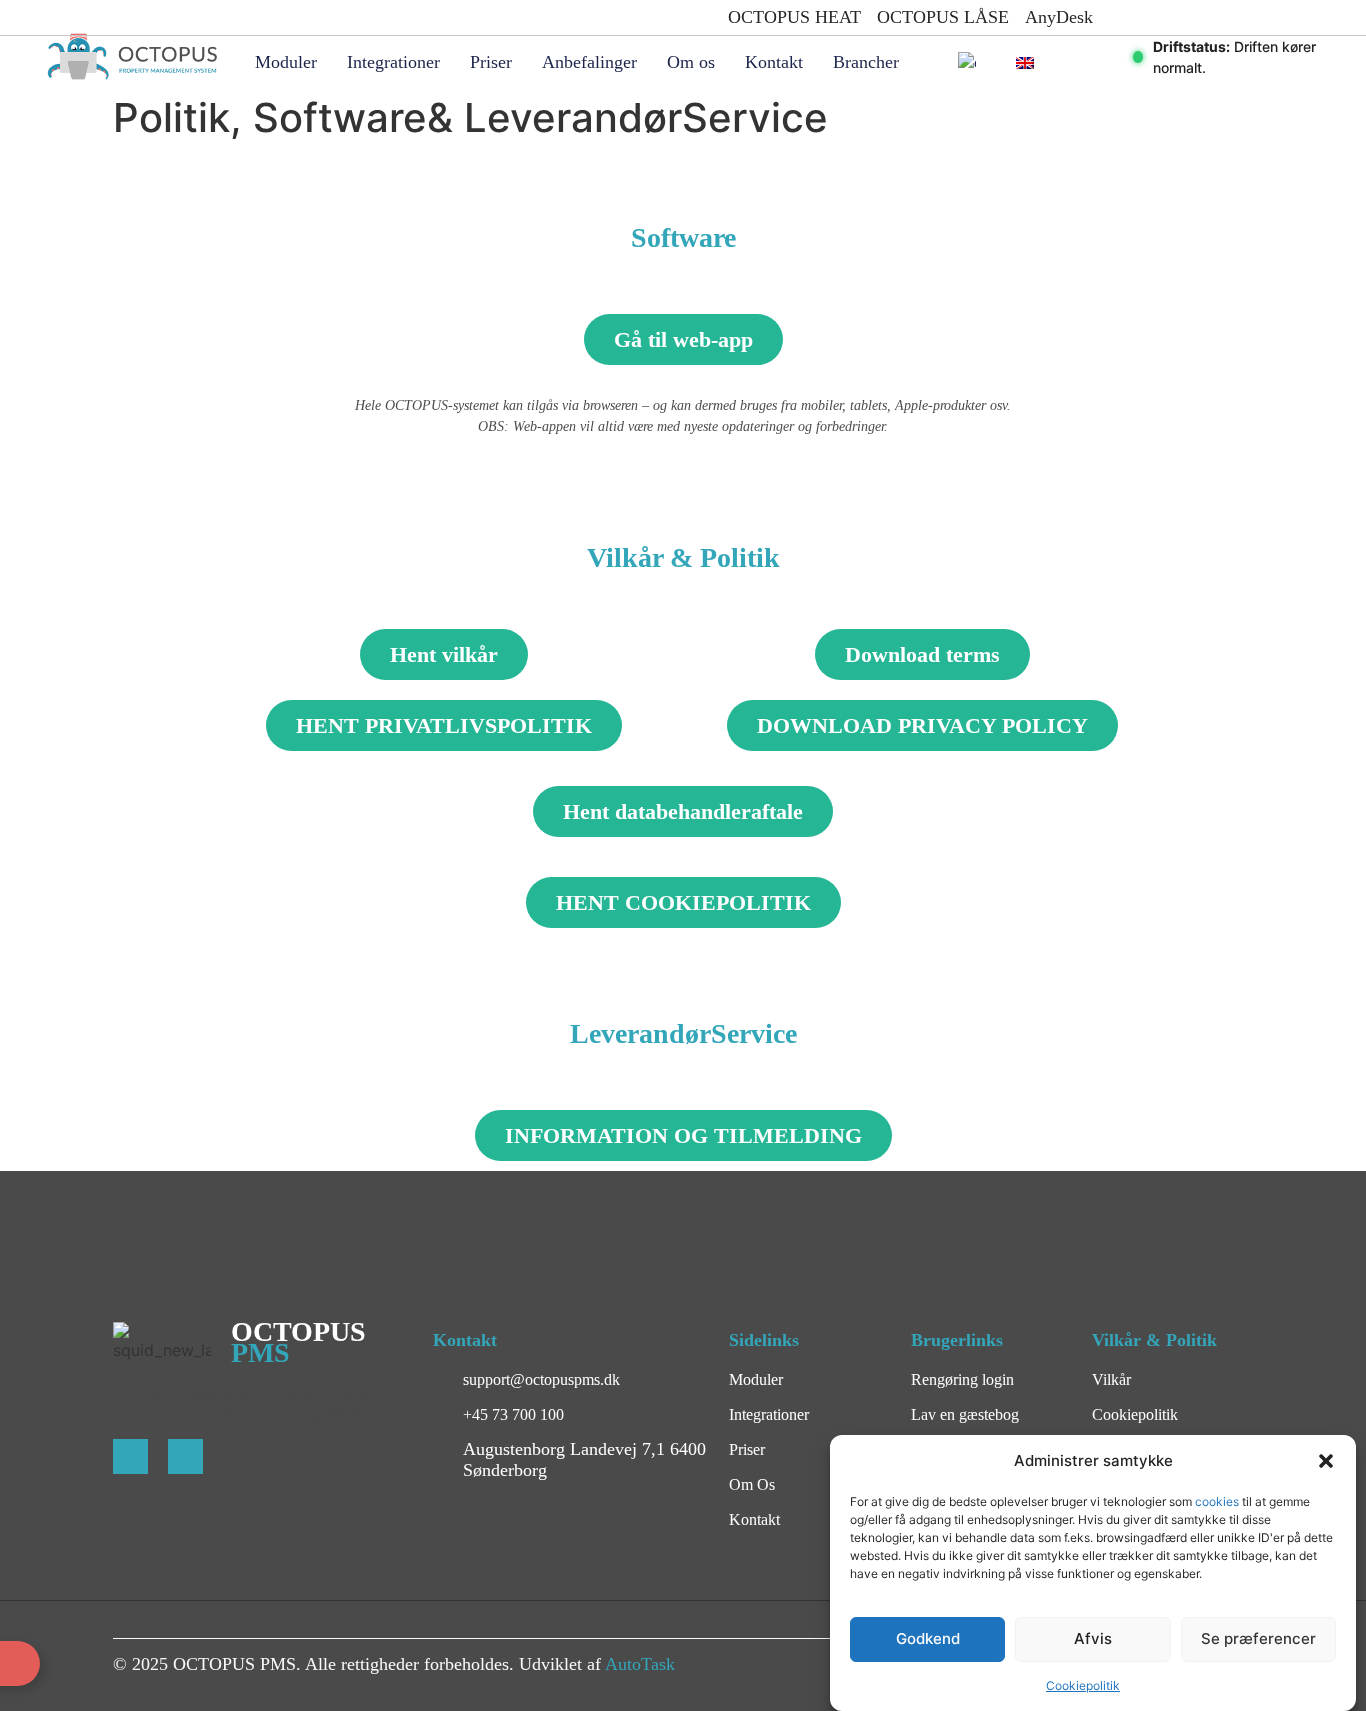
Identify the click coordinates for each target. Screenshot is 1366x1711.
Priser (491, 62)
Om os (691, 62)
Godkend (928, 1639)
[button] (1326, 1461)
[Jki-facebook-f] (130, 1456)
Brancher (866, 62)
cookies (1218, 1501)
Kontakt (774, 62)
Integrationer (393, 62)
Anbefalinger (589, 62)
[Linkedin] (185, 1456)
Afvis (1093, 1639)
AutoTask (640, 1664)
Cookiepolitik (1083, 1685)
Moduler (286, 62)
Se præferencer (1258, 1639)
